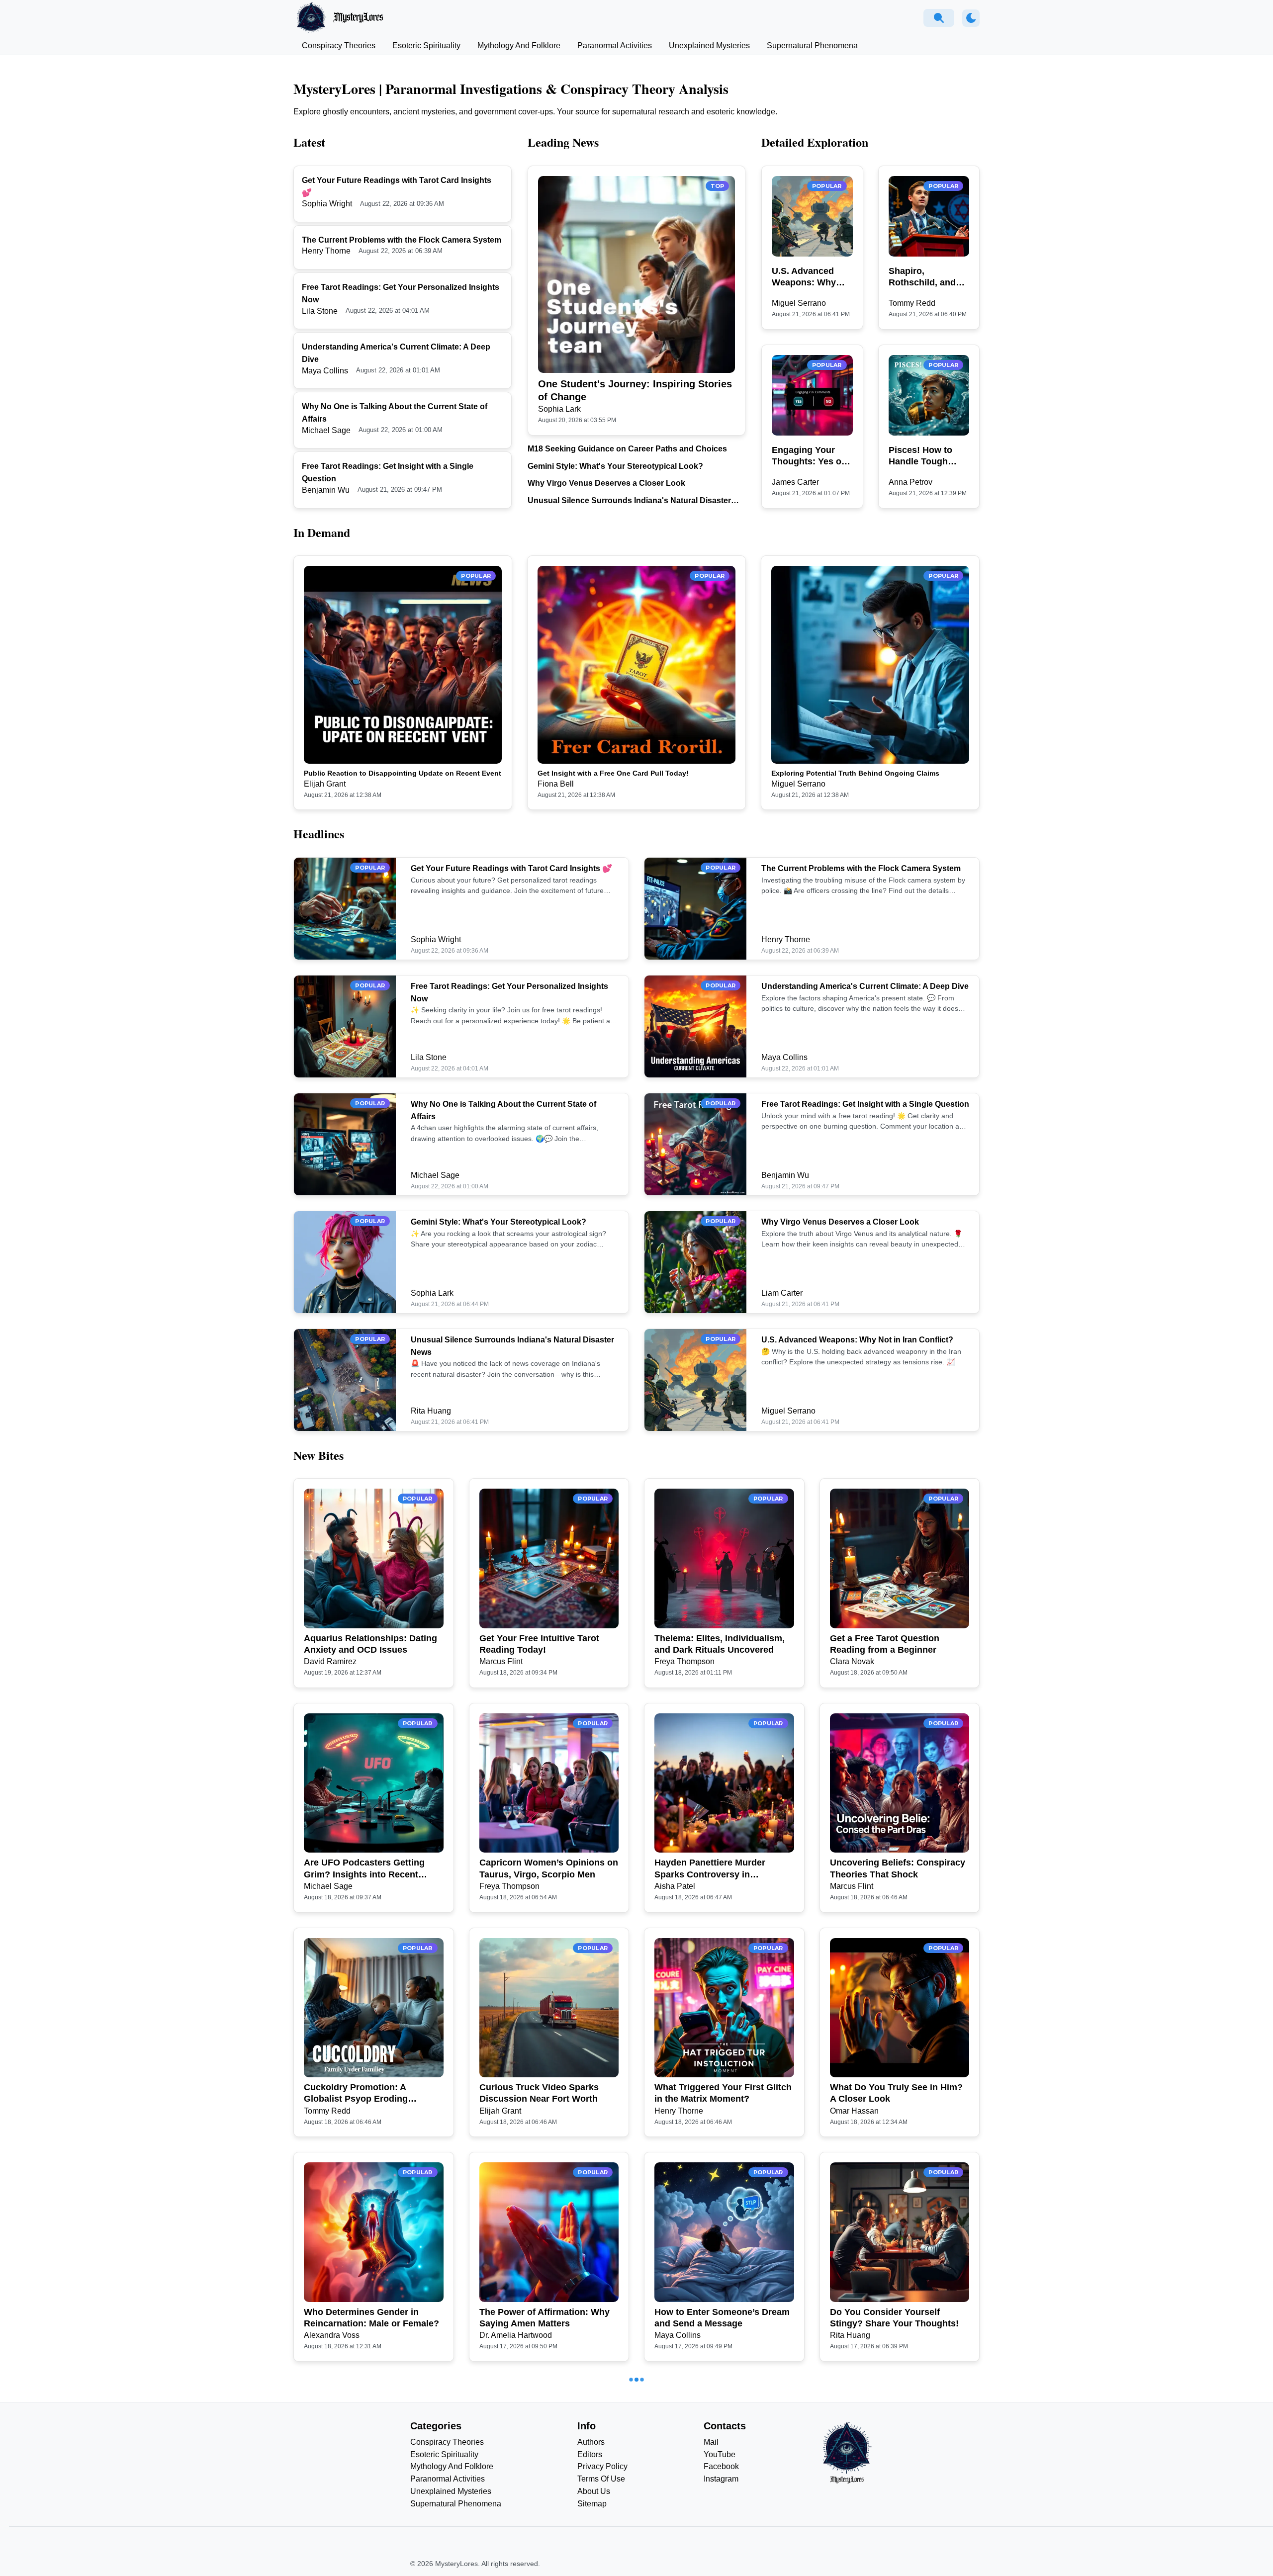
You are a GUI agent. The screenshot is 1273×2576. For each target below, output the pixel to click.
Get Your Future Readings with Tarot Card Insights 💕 (511, 868)
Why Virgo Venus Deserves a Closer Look (606, 483)
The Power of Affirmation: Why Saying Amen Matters (545, 2318)
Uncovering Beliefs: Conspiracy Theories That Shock (898, 1868)
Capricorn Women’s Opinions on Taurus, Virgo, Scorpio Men (549, 1868)
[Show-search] (939, 18)
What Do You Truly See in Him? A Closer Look (896, 2093)
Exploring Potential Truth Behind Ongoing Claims (855, 773)
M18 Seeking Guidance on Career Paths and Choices (627, 449)
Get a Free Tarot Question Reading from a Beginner (885, 1644)
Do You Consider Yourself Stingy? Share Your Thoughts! (894, 2318)
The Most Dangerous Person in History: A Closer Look (545, 2542)
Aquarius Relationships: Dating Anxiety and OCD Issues (370, 1644)
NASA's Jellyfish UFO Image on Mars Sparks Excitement (371, 2542)
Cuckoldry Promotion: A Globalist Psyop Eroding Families (356, 2094)
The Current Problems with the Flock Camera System (402, 240)
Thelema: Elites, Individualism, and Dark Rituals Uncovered (720, 1644)
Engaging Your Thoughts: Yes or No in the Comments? (808, 456)
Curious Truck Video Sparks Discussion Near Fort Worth (539, 2093)
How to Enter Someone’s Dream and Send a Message (722, 2318)
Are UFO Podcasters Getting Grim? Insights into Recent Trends (364, 1869)
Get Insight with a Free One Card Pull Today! (613, 773)
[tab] (339, 46)
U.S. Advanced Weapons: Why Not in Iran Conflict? (804, 277)
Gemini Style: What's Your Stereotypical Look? (615, 466)
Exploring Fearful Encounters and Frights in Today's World (893, 2542)
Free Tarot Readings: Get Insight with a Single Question (865, 1104)
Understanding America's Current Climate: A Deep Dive (865, 986)
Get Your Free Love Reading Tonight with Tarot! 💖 (714, 2542)
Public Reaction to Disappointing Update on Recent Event (403, 773)
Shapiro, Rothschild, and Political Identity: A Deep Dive (928, 277)
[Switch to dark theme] (971, 18)
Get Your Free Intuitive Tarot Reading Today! (539, 1644)
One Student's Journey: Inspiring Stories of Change (635, 390)
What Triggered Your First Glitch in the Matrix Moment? (723, 2093)
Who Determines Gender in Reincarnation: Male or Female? (371, 2318)
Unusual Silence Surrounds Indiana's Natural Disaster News (629, 501)
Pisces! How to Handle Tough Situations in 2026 (927, 456)
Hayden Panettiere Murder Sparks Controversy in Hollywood (710, 1869)
